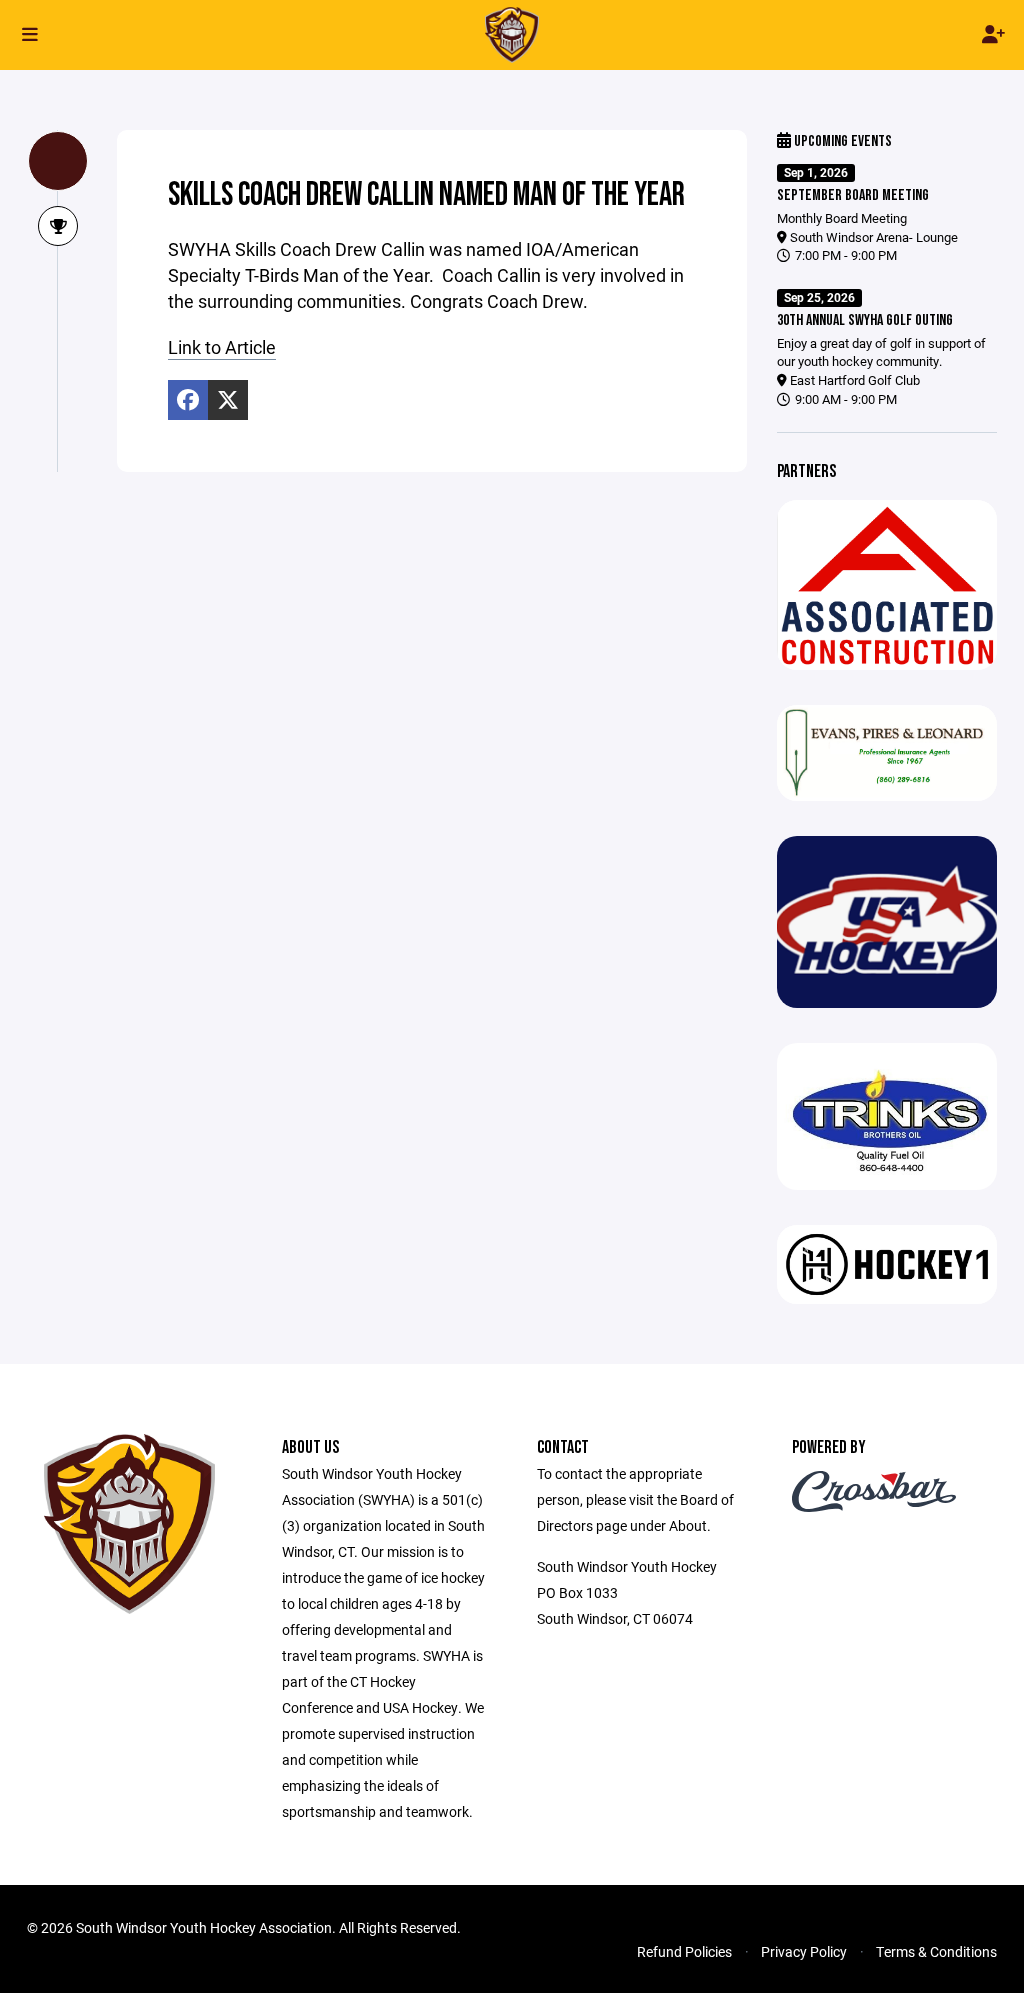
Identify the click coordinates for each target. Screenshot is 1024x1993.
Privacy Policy (804, 1951)
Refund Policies (684, 1951)
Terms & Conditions (936, 1951)
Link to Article (222, 347)
